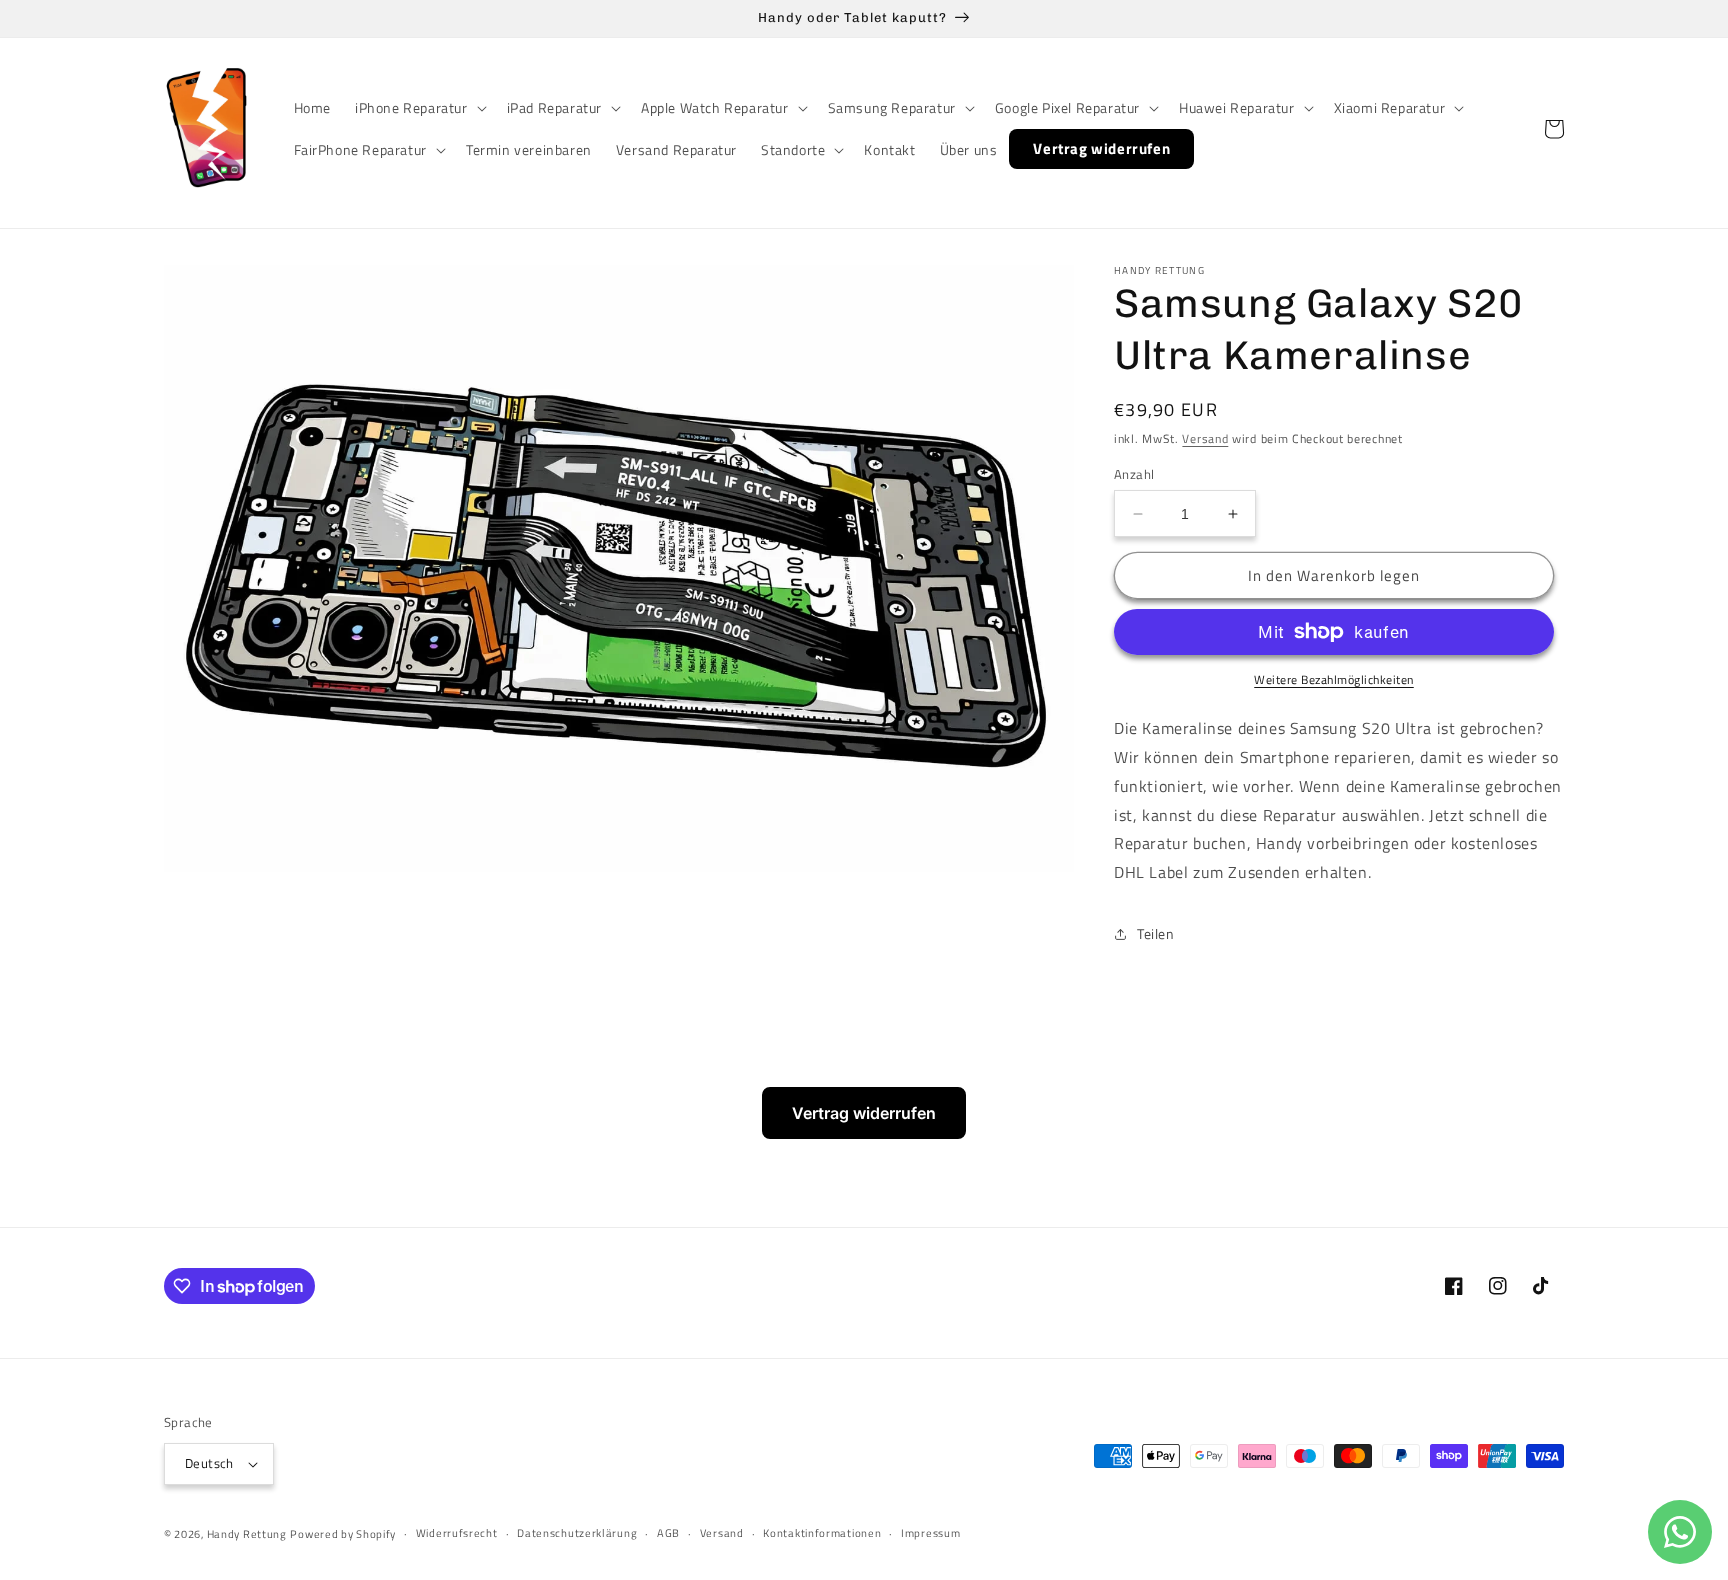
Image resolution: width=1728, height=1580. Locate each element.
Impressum (930, 1533)
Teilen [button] (1156, 933)
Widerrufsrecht (457, 1533)
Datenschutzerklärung (577, 1533)
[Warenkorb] (1554, 129)
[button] (419, 108)
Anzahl (1134, 474)
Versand (1205, 438)
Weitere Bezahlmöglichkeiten (1334, 680)
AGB (668, 1533)
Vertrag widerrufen (864, 1113)
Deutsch (209, 1463)
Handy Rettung (247, 1534)
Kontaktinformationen (822, 1533)
